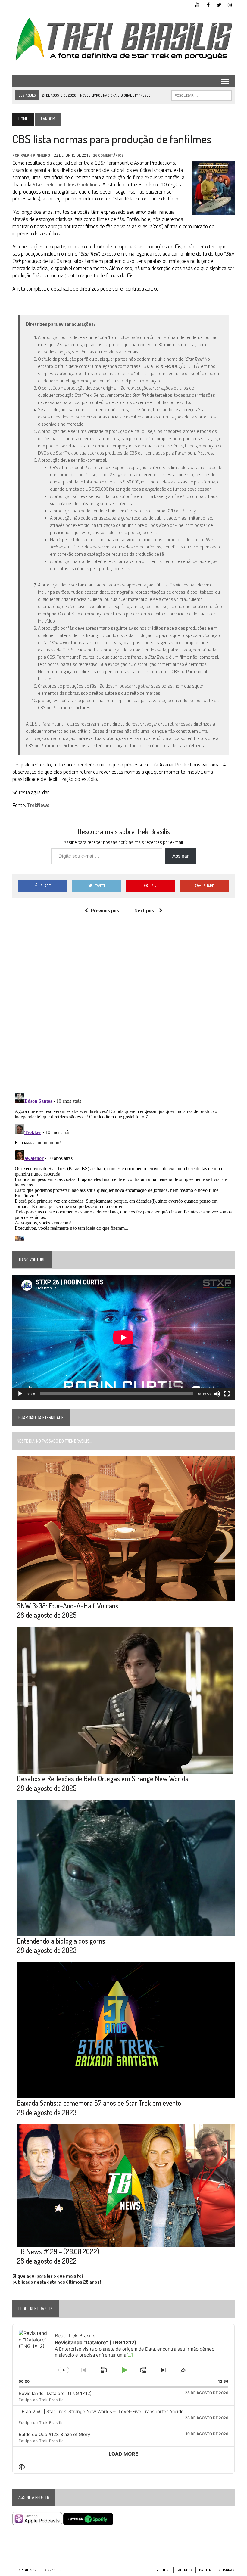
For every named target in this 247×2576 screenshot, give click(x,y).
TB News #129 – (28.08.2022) (58, 2251)
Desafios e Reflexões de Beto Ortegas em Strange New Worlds (103, 1778)
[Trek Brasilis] (123, 39)
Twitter (205, 2570)
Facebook (184, 2570)
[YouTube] (197, 4)
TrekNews (38, 805)
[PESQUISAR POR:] (202, 95)
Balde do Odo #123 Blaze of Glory (54, 2434)
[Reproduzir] (20, 1394)
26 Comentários (108, 155)
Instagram (226, 2570)
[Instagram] (230, 4)
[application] (123, 1337)
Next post (145, 910)
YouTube (163, 2570)
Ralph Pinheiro (35, 155)
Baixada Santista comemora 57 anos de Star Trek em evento (99, 2103)
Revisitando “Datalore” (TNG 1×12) (55, 2393)
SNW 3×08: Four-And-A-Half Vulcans (68, 1606)
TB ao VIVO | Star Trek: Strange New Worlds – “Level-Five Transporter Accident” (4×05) (112, 2411)
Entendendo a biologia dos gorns (61, 1941)
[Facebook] (208, 4)
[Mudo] (217, 1394)
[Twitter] (219, 4)
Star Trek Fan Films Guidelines (66, 185)
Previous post (106, 910)
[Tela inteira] (227, 1394)
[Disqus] (123, 1010)
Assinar (180, 856)
